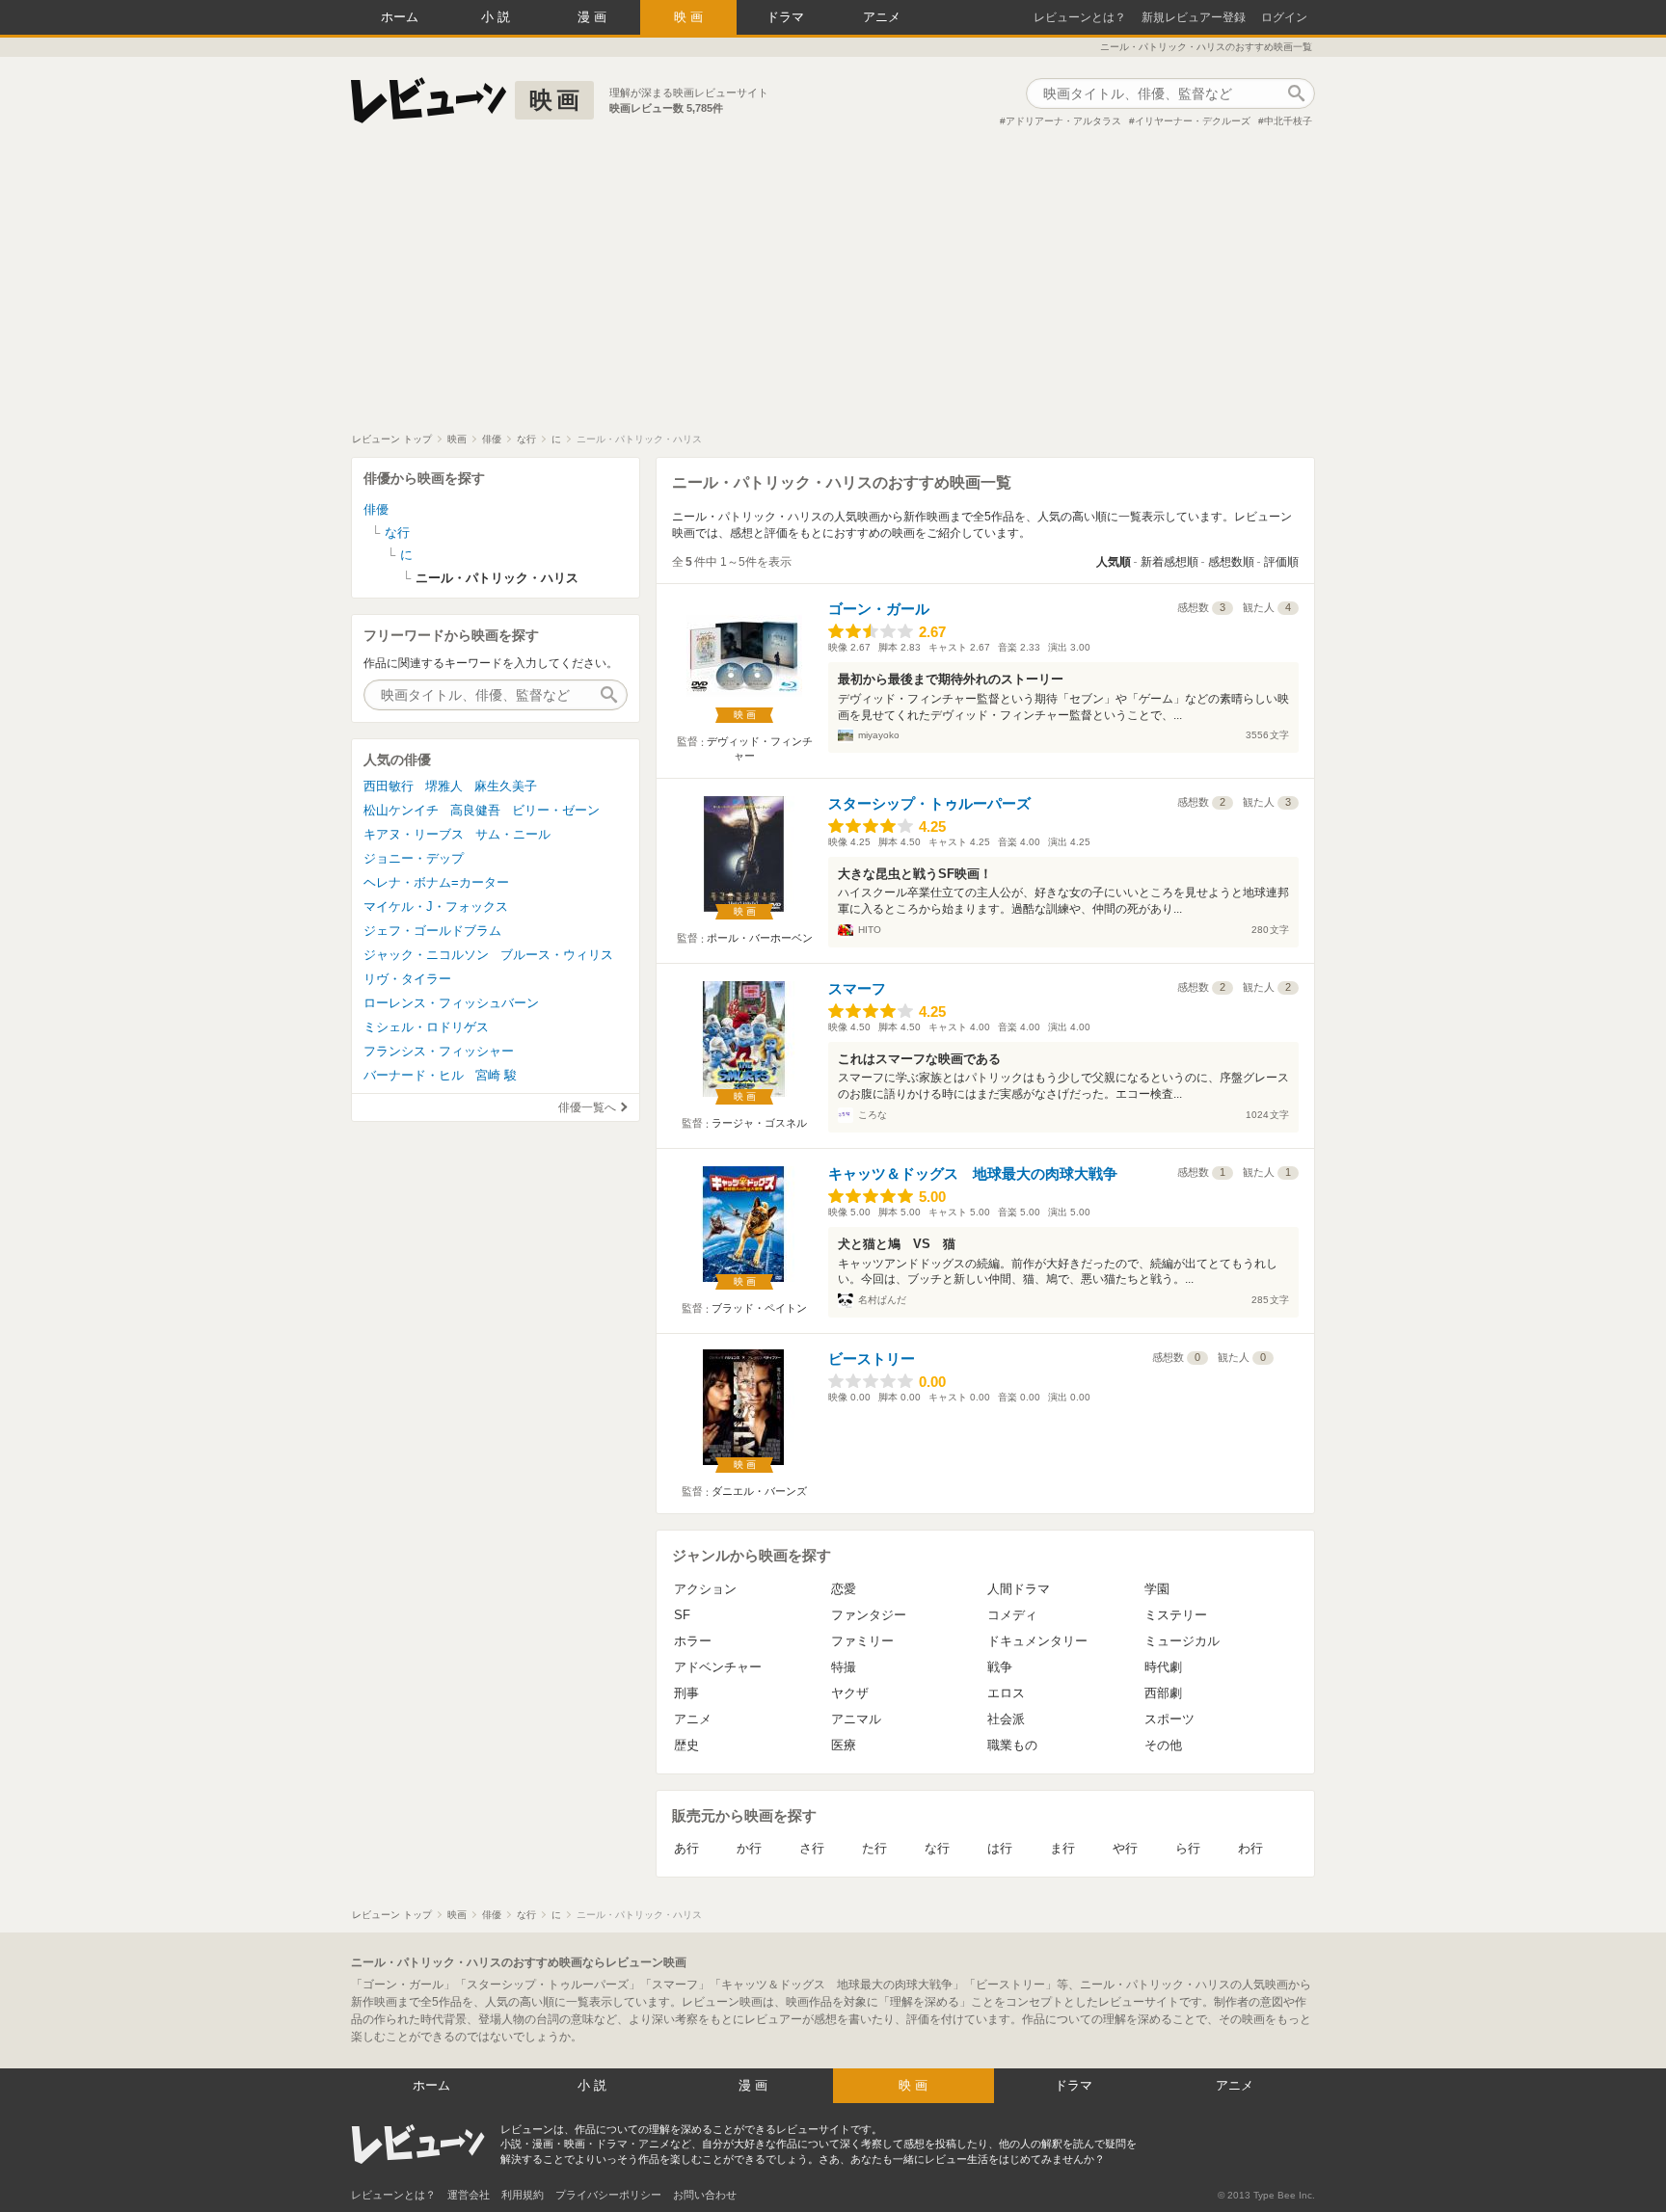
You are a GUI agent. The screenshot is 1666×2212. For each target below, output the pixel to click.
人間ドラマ (1019, 1589)
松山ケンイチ (401, 810)
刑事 (686, 1693)
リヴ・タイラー (407, 979)
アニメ (882, 17)
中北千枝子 (1288, 121)
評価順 (1281, 562)
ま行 (1062, 1848)
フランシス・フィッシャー (439, 1051)
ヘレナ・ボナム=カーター (436, 882)
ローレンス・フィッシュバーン (451, 1003)
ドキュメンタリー (1037, 1641)
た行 (874, 1848)
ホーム (400, 17)
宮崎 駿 (496, 1075)
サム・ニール (513, 834)
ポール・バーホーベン (760, 938)
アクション (705, 1589)
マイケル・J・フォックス (436, 906)
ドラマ (785, 17)
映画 (690, 17)
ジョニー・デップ (414, 858)
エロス (1006, 1693)
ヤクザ (850, 1693)
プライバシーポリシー (608, 2195)
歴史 (686, 1745)
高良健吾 (475, 810)
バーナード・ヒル (414, 1075)
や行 (1125, 1848)
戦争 (1000, 1667)
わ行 (1250, 1848)
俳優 (376, 509)
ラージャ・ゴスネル (759, 1123)
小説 (497, 17)
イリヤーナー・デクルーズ (1193, 121)
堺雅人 (444, 786)
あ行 (686, 1848)
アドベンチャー (718, 1667)
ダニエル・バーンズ (759, 1491)
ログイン (1284, 17)
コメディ (1012, 1615)
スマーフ (857, 988)
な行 (937, 1848)
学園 (1157, 1589)
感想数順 (1231, 562)
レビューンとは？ (1080, 17)
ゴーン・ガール (879, 609)
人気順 (1114, 562)
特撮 (844, 1667)
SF (682, 1615)
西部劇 (1163, 1693)
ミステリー (1176, 1615)
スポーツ (1169, 1719)
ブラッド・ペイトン (759, 1308)
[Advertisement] (833, 288)
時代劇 (1163, 1667)
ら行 (1188, 1848)
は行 (1000, 1848)
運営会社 (469, 2195)
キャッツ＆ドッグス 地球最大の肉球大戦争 (973, 1173)
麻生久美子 (506, 786)
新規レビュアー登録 (1194, 17)
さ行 (812, 1848)
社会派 (1006, 1719)
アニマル (856, 1719)
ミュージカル (1182, 1641)
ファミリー (862, 1641)
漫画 (594, 17)
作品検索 (1296, 93)
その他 (1163, 1745)
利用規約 (523, 2195)
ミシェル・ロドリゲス (426, 1027)
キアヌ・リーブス (414, 834)
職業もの (1012, 1745)
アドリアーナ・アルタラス (1063, 121)
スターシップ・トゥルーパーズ (929, 803)
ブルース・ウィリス (557, 955)
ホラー (693, 1641)
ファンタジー (869, 1615)
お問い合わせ (705, 2195)
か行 (749, 1848)
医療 (844, 1745)
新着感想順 (1169, 562)
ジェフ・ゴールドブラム (432, 931)
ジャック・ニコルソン (426, 955)
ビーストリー (872, 1359)
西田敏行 (389, 786)
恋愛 (844, 1589)
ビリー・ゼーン (556, 810)
